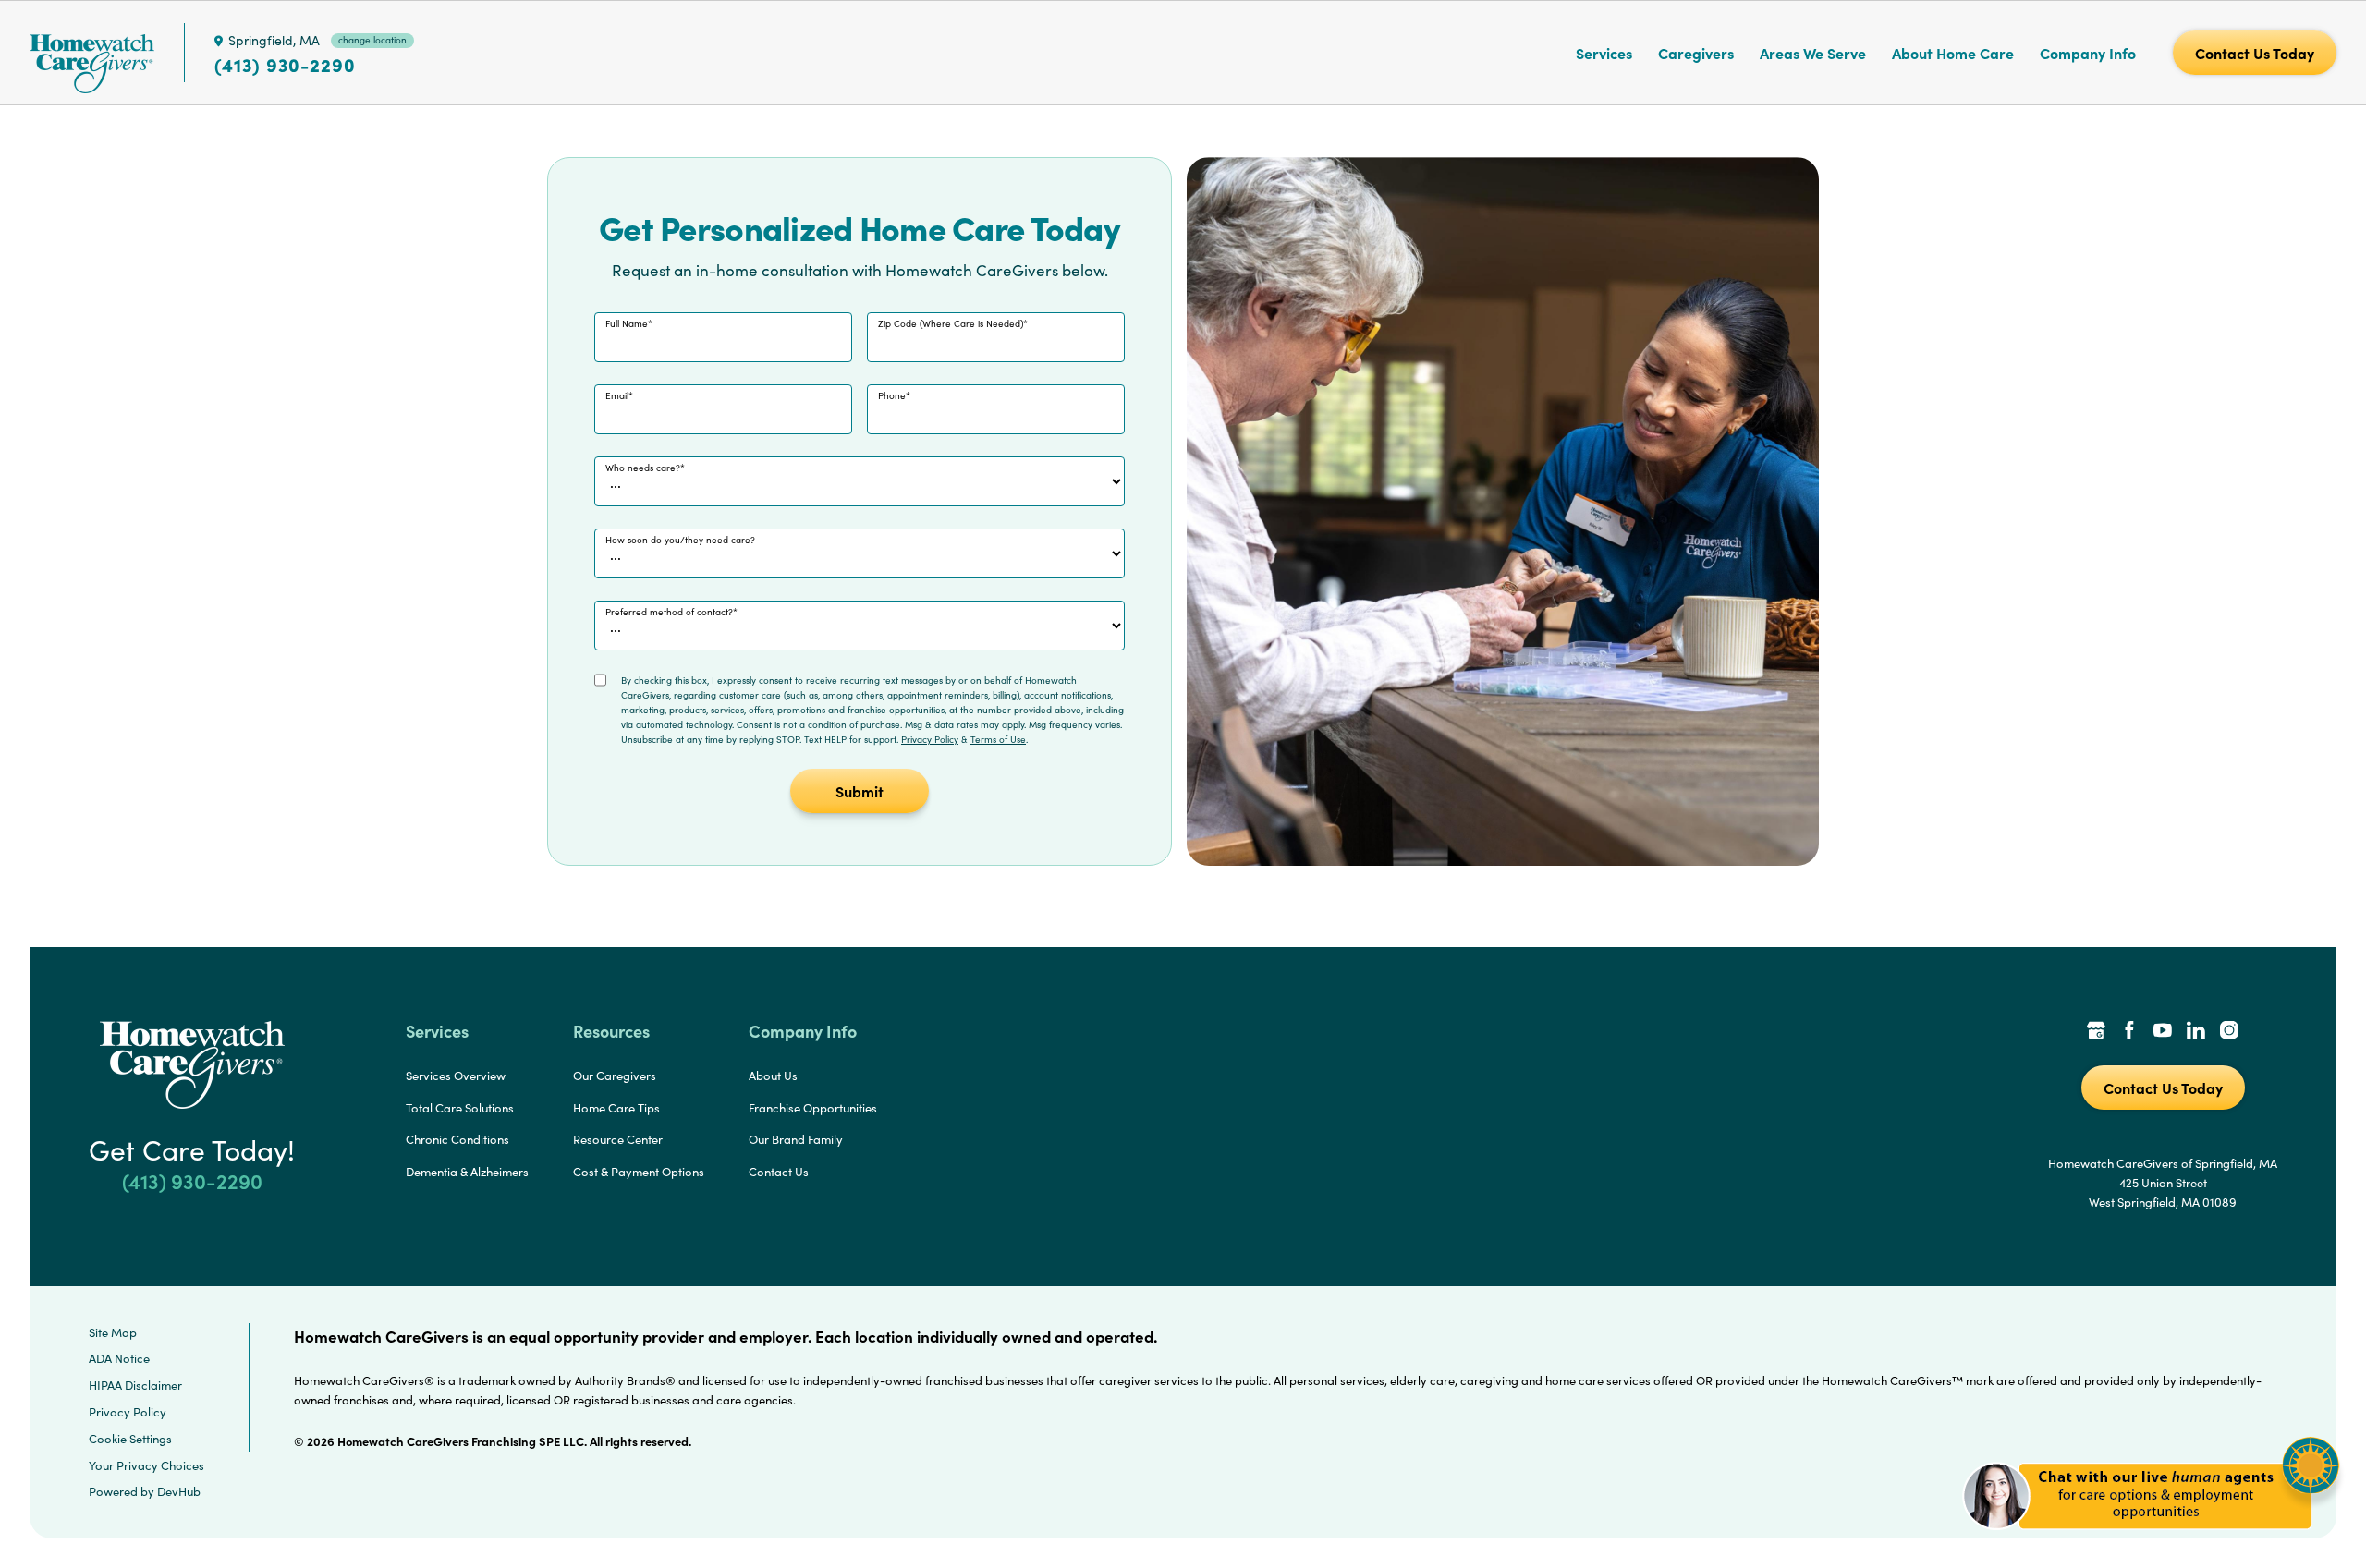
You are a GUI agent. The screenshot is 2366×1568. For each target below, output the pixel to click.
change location (372, 40)
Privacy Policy (930, 739)
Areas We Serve (1813, 53)
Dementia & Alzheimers (467, 1172)
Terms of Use (998, 739)
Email (617, 395)
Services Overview (456, 1076)
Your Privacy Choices (146, 1465)
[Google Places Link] (2096, 1032)
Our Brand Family (796, 1139)
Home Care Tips (616, 1108)
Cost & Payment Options (639, 1172)
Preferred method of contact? (669, 612)
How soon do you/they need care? (680, 540)
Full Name (627, 323)
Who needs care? (643, 468)
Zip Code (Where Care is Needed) (951, 323)
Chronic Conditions (457, 1139)
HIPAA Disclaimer (135, 1385)
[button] (2151, 1540)
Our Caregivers (615, 1076)
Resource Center (618, 1139)
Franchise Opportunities (813, 1108)
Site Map (113, 1332)
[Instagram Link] (2229, 1032)
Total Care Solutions (460, 1108)
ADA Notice (119, 1358)
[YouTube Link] (2163, 1032)
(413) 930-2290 (285, 65)
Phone (892, 395)
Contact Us (779, 1172)
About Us (773, 1076)
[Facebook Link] (2129, 1032)
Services (1604, 53)
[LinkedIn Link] (2196, 1032)
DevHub (179, 1491)
